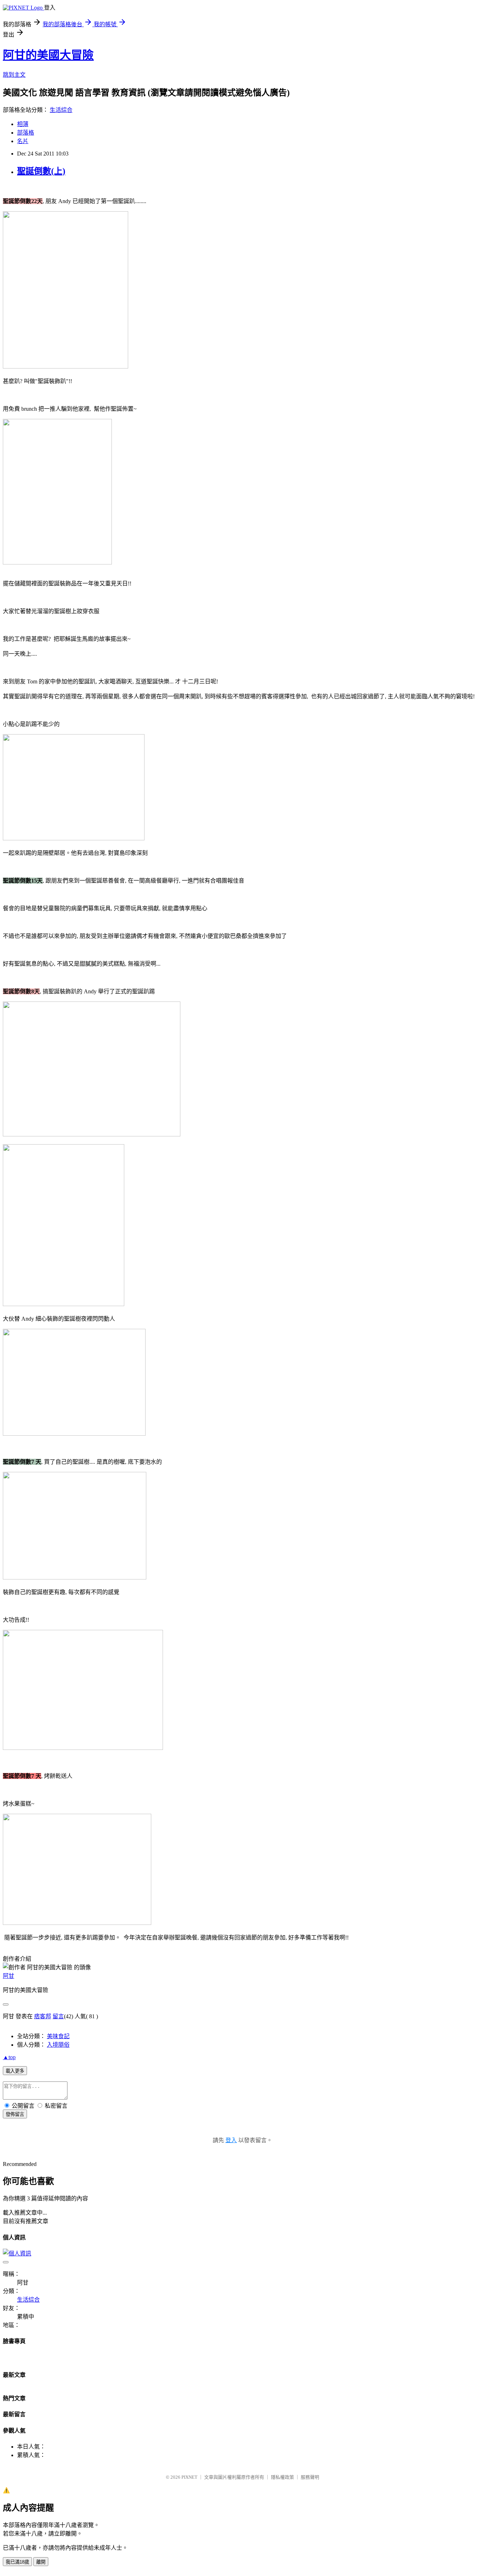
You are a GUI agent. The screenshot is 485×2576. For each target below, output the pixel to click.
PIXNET (189, 2477)
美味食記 (58, 2036)
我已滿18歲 (17, 2562)
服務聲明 (310, 2477)
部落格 (26, 133)
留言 (58, 2016)
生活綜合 (61, 110)
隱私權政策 (282, 2477)
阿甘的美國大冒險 (48, 55)
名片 (23, 141)
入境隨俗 (58, 2045)
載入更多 (15, 2071)
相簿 (23, 124)
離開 (41, 2562)
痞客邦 (43, 2016)
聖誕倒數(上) (41, 171)
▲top (9, 2057)
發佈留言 (15, 2114)
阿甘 (9, 1976)
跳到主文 (14, 75)
